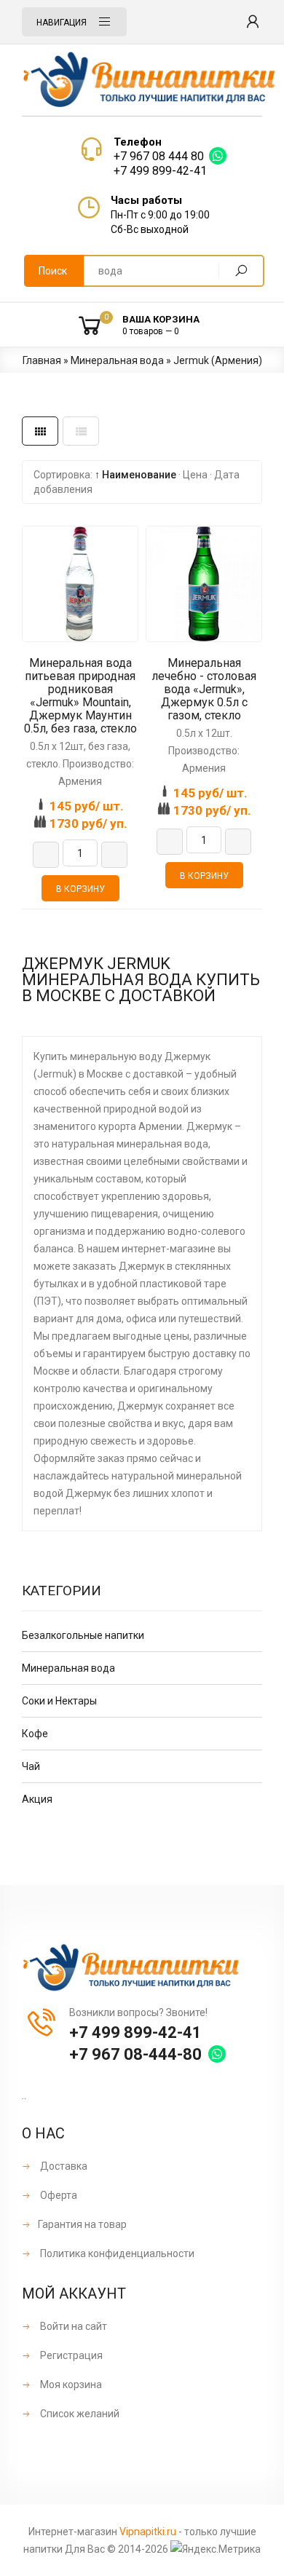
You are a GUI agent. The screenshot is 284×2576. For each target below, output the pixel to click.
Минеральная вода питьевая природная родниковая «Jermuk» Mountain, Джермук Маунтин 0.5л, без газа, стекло (80, 696)
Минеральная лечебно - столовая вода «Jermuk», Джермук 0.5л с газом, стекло (204, 690)
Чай (31, 1766)
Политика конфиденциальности (116, 2253)
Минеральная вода (68, 1668)
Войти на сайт (72, 2326)
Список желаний (79, 2414)
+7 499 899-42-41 (160, 171)
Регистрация (70, 2355)
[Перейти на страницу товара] (80, 584)
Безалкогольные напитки (83, 1635)
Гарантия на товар (82, 2224)
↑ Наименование (135, 475)
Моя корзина (70, 2385)
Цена (195, 475)
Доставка (63, 2166)
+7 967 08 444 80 (159, 156)
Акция (37, 1799)
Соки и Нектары (59, 1701)
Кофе (35, 1734)
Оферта (58, 2195)
